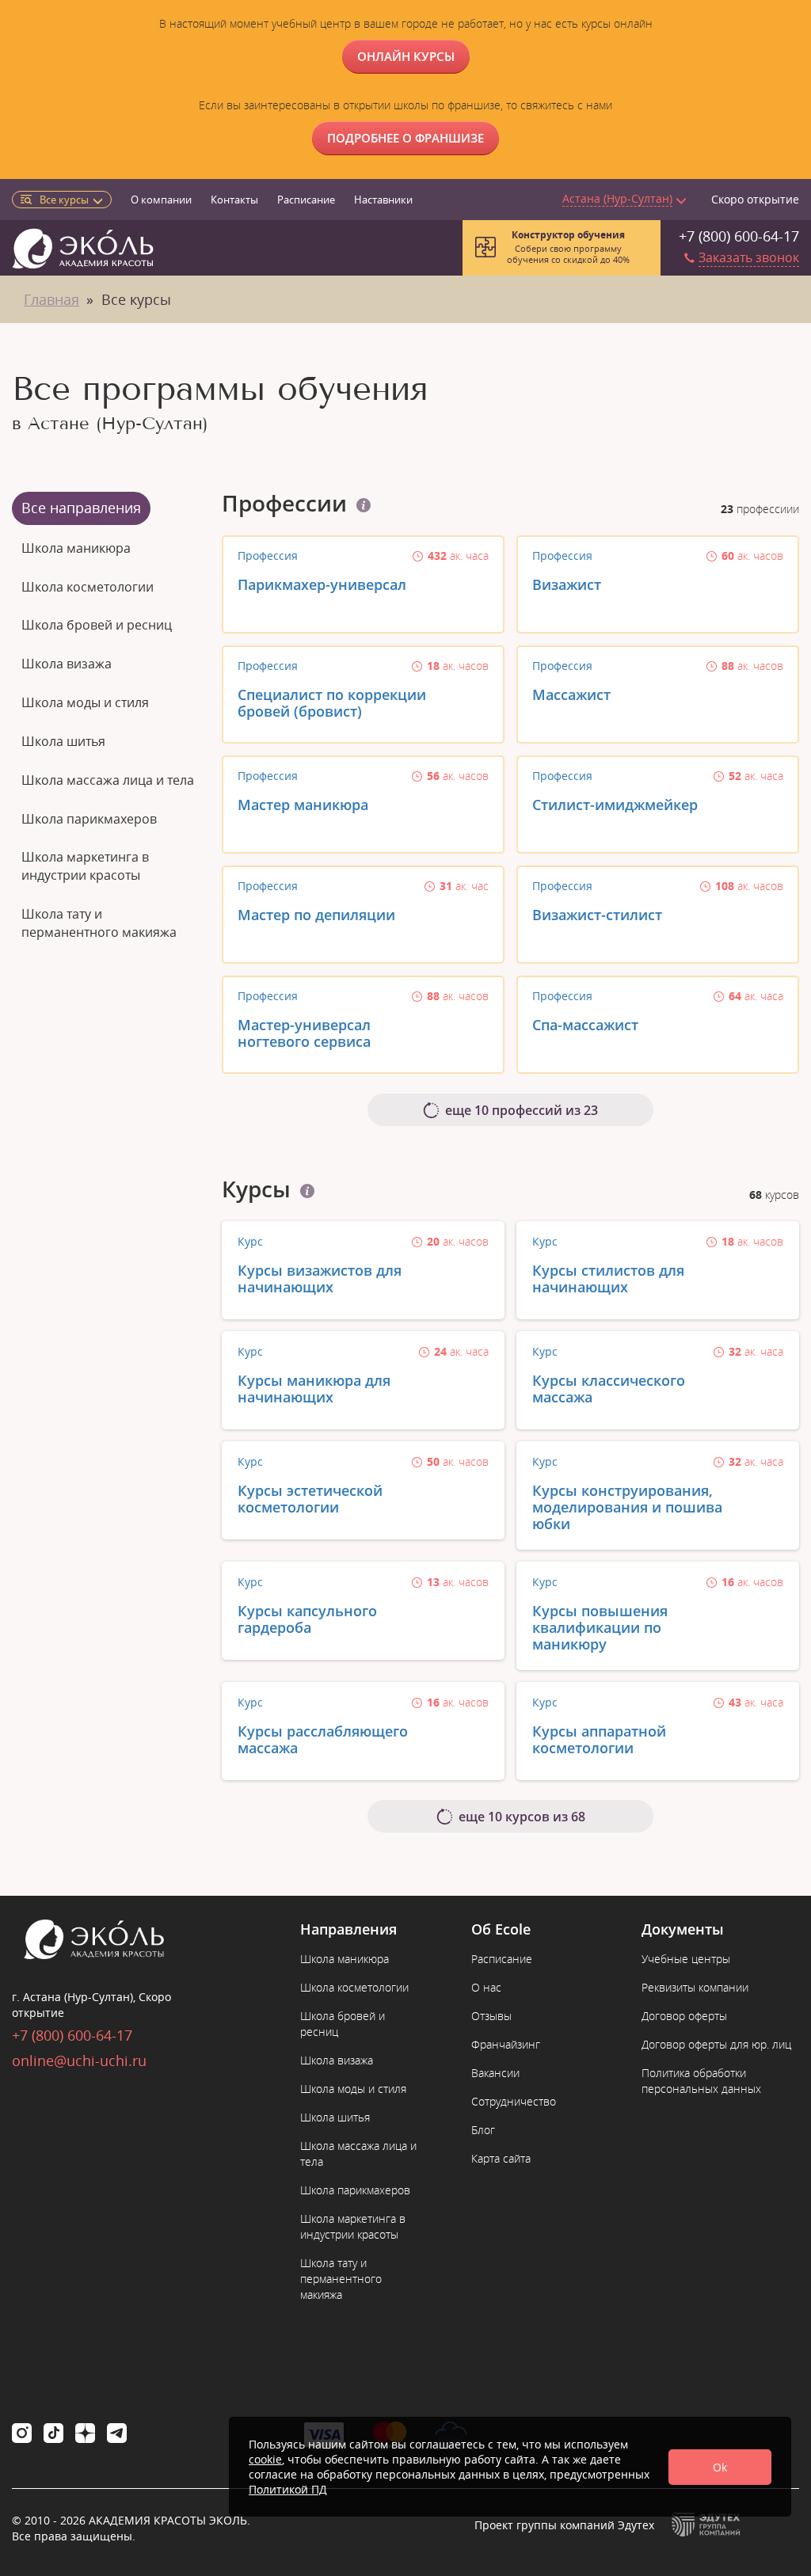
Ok (720, 2467)
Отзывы (491, 2016)
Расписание (306, 200)
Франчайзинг (506, 2044)
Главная (51, 299)
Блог (483, 2130)
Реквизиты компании (695, 1987)
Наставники (383, 200)
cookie (265, 2459)
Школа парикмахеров (89, 819)
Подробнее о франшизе (405, 138)
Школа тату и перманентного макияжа (99, 923)
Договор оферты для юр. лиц (716, 2044)
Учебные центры (686, 1959)
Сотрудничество (514, 2101)
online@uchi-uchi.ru (79, 2060)
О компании (161, 200)
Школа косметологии (88, 587)
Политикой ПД (288, 2489)
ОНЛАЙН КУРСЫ (406, 56)
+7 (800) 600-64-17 (739, 236)
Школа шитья (63, 741)
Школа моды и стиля (85, 702)
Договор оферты (684, 2016)
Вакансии (495, 2073)
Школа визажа (67, 664)
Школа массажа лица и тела (108, 780)
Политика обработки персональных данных (701, 2081)
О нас (486, 1987)
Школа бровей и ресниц (97, 625)
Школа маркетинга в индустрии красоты (85, 866)
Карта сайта (501, 2158)
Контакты (234, 200)
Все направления (81, 508)
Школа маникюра (76, 548)
